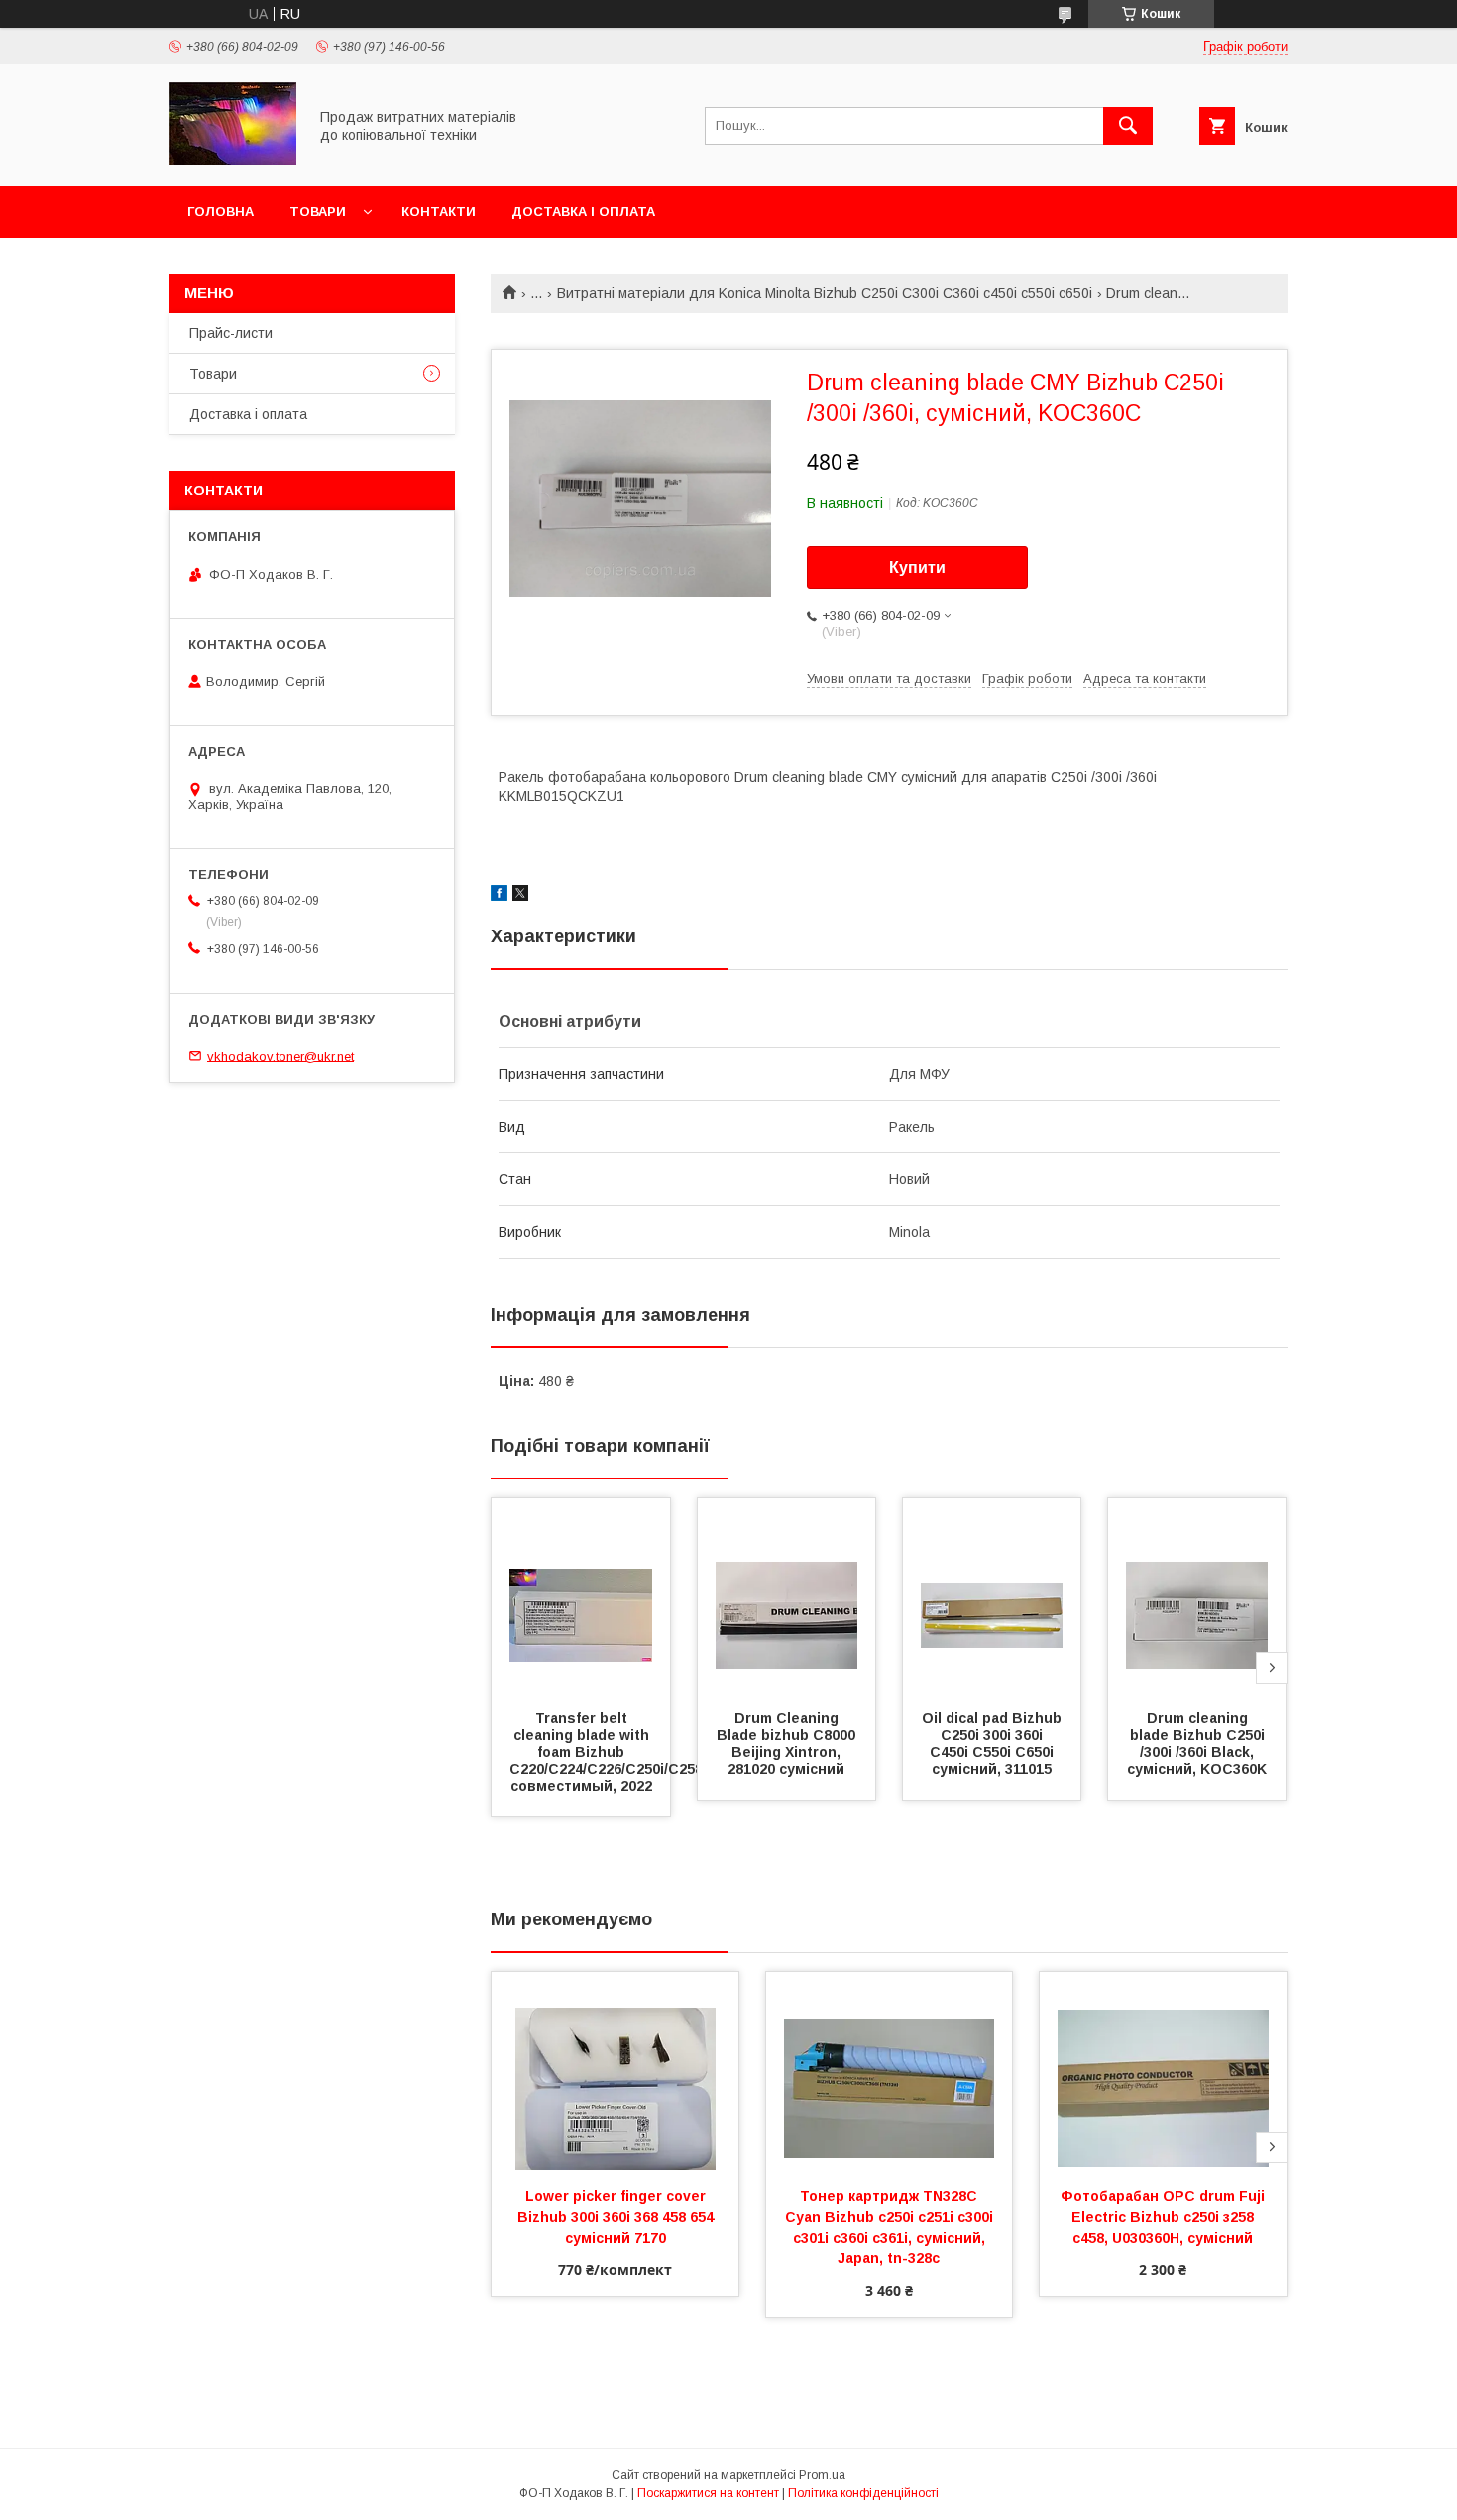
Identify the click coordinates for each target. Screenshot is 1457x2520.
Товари (318, 212)
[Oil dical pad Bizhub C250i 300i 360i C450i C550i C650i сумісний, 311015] (992, 1597)
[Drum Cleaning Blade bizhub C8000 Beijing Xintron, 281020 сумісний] (787, 1597)
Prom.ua (822, 2475)
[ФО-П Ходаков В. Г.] (233, 161)
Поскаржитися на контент (708, 2493)
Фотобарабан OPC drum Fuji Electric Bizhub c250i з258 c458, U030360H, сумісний (1165, 2217)
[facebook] (499, 896)
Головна (221, 212)
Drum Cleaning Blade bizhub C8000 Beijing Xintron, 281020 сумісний (788, 1744)
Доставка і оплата (583, 212)
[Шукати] (1128, 126)
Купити (917, 567)
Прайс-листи (231, 333)
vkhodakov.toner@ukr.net (280, 1056)
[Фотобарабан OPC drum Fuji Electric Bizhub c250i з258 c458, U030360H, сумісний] (1163, 2071)
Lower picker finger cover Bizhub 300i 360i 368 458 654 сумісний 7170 (617, 2217)
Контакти (439, 212)
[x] (520, 896)
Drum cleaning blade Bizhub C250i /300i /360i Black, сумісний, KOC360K (1198, 1744)
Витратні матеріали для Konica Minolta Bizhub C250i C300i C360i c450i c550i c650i (825, 293)
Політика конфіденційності (863, 2493)
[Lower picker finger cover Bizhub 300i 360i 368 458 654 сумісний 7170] (615, 2071)
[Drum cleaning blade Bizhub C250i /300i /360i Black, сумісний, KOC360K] (1197, 1597)
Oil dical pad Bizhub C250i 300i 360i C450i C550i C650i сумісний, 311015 (994, 1744)
